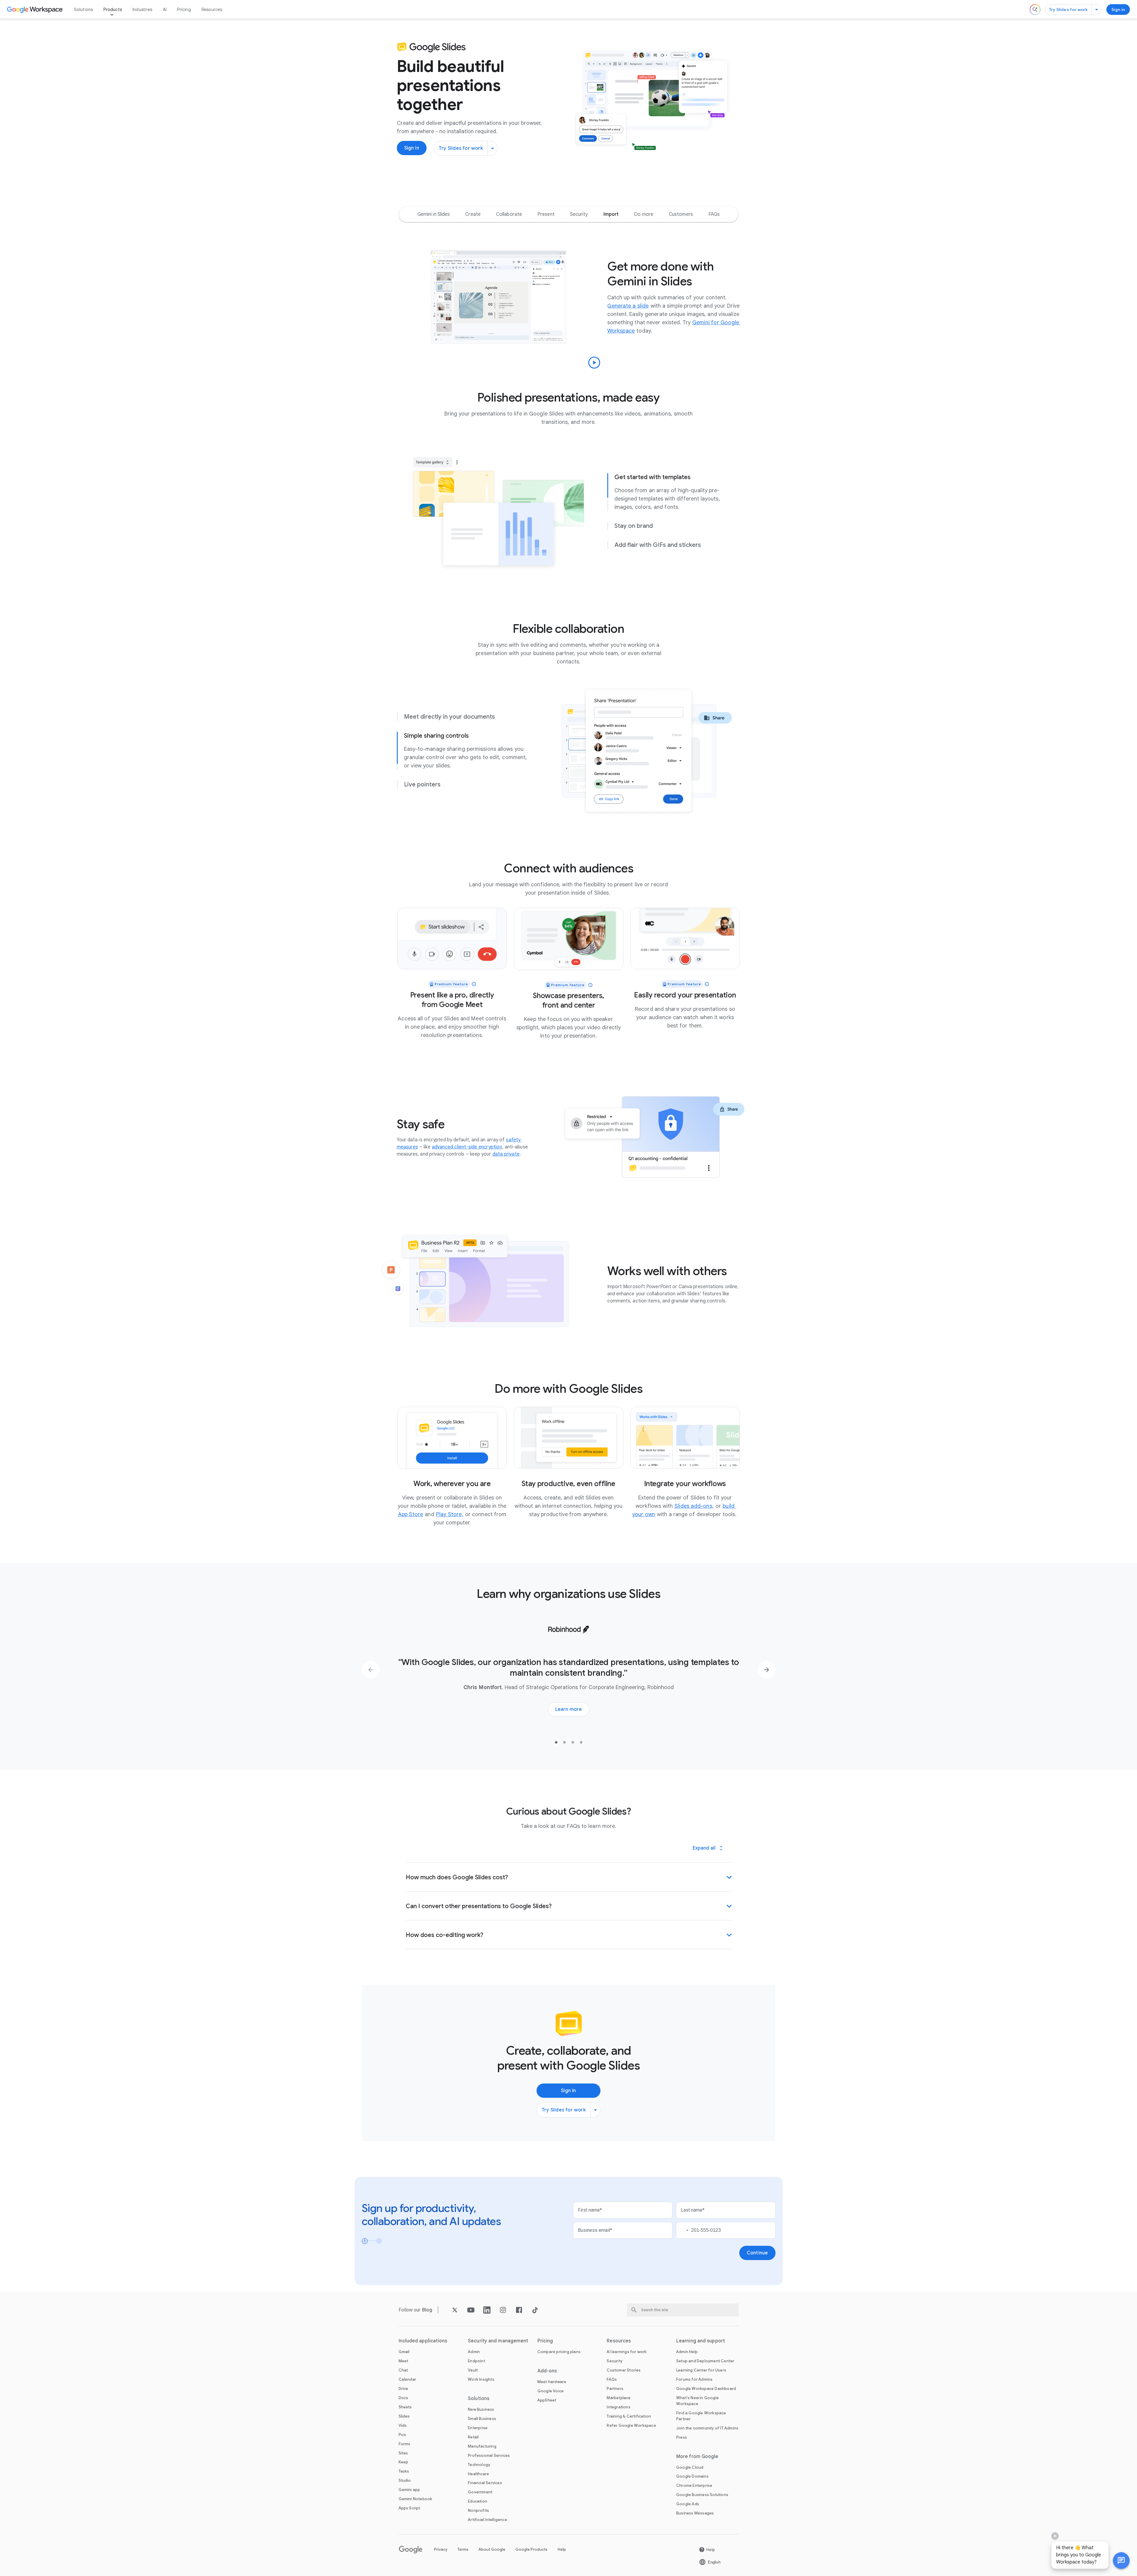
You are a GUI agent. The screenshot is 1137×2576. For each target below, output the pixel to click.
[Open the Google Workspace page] (36, 10)
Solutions (84, 10)
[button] (1121, 2561)
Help (562, 2549)
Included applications (423, 2341)
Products (113, 10)
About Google (492, 2549)
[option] (434, 214)
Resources (212, 10)
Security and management (498, 2341)
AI (165, 10)
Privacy (441, 2549)
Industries (142, 10)
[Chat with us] (1121, 2561)
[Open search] (1035, 10)
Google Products (531, 2549)
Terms (463, 2549)
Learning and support (701, 2341)
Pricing (184, 10)
